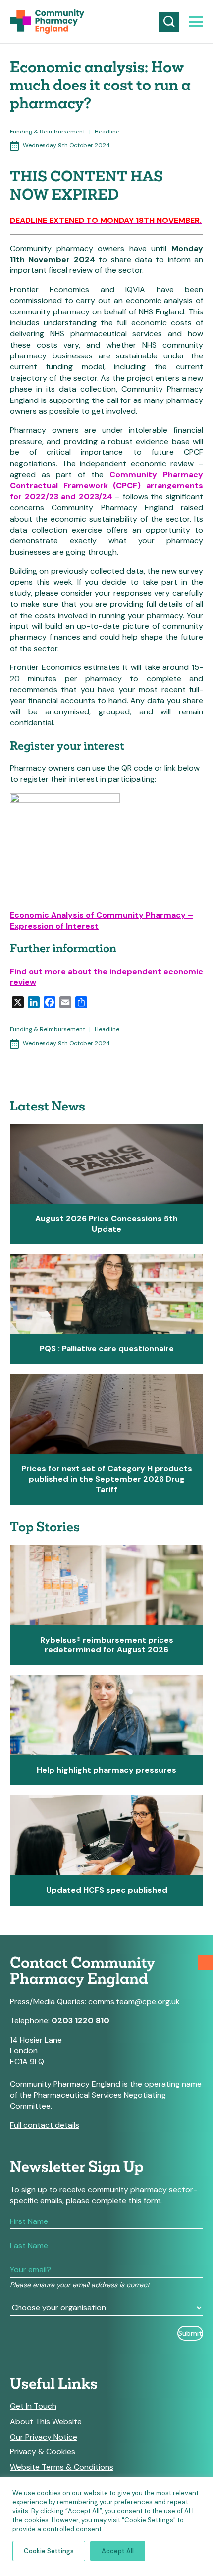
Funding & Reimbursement (48, 132)
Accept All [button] (118, 2551)
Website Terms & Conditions (62, 2467)
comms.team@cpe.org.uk (134, 2002)
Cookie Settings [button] (49, 2551)
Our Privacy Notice (44, 2437)
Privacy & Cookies (43, 2452)
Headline (107, 132)
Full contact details (45, 2125)
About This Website (46, 2422)
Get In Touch (33, 2406)
